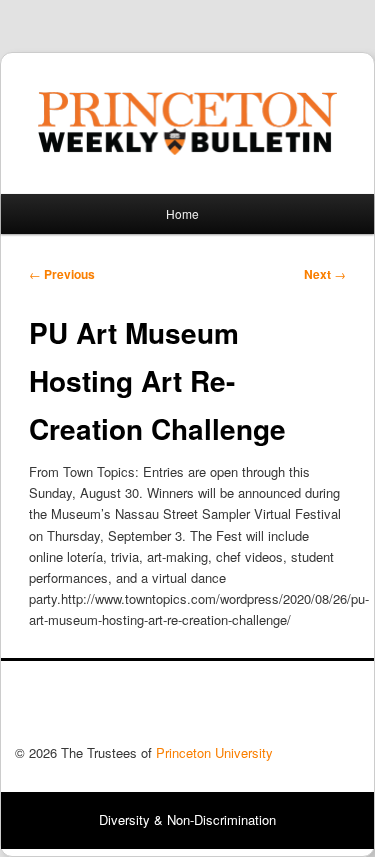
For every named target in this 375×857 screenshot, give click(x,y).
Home (182, 213)
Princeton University (286, 708)
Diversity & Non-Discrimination (187, 819)
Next (325, 274)
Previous (62, 274)
